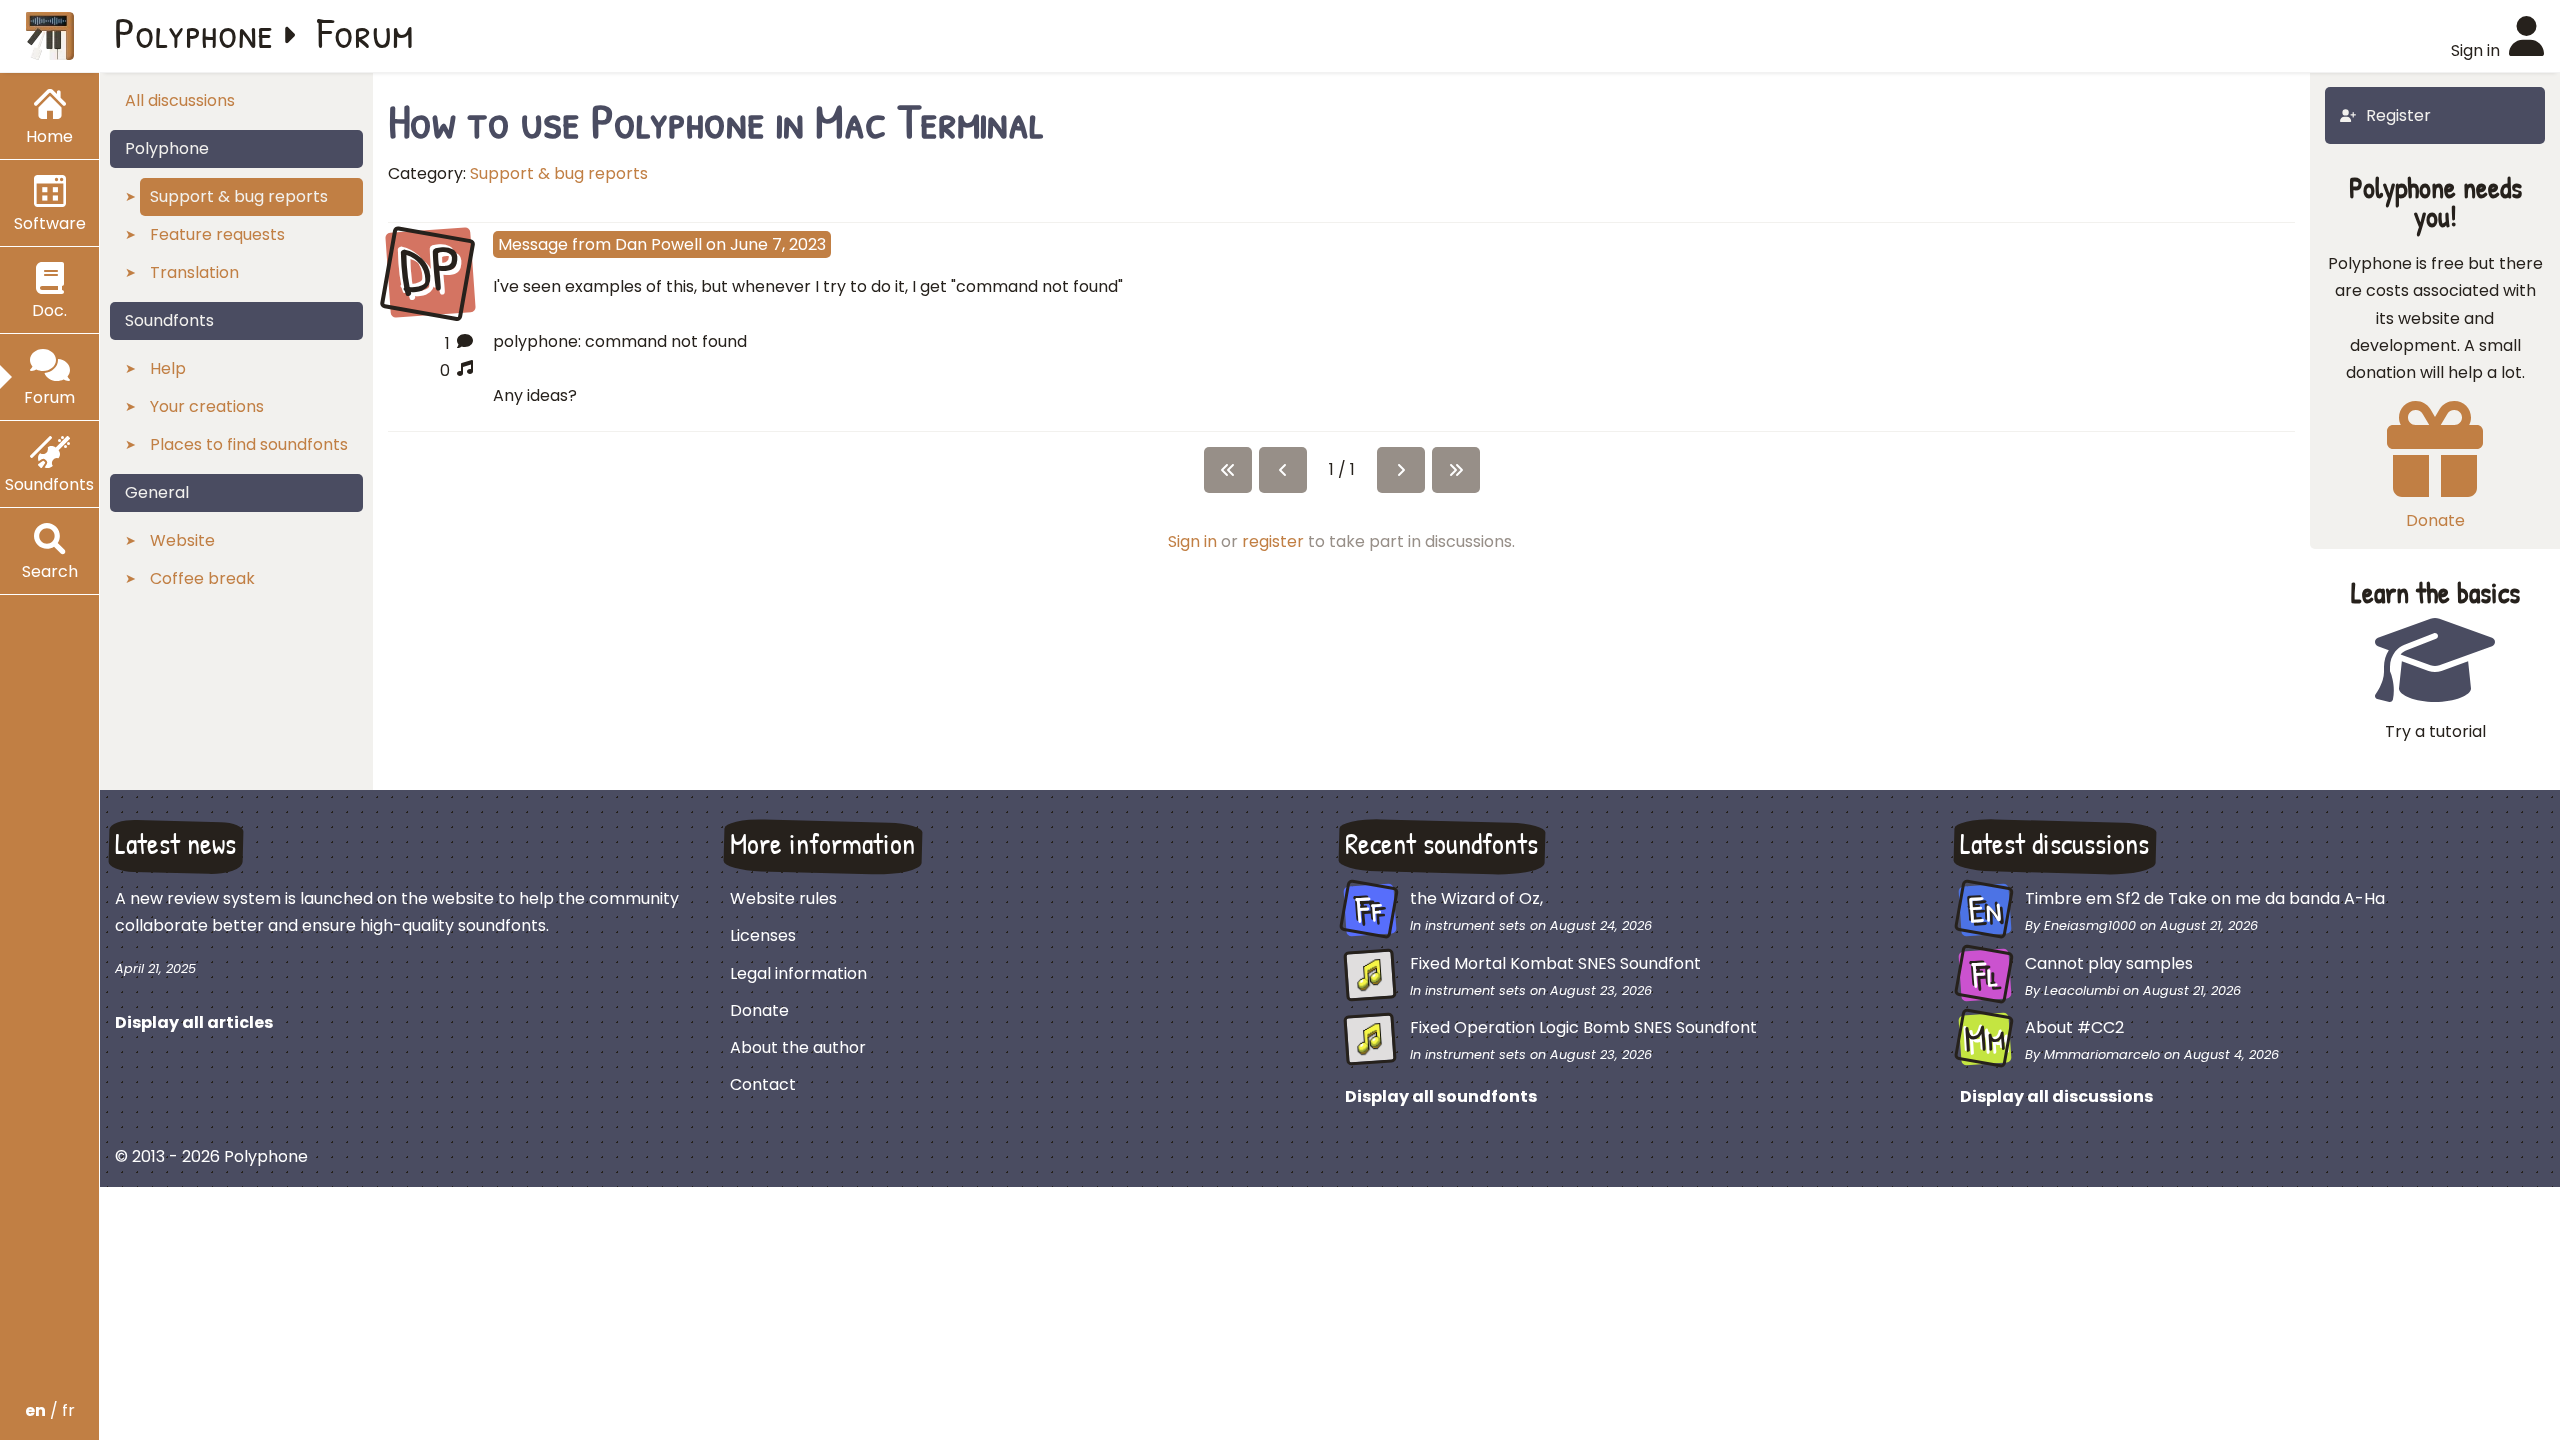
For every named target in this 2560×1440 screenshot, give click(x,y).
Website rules (783, 898)
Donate (759, 1010)
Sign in (1192, 541)
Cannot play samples (2109, 963)
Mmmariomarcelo (2102, 1054)
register (1273, 541)
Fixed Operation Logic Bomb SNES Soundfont (1583, 1027)
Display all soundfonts (1441, 1096)
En (1985, 910)
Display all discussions (2056, 1096)
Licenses (763, 935)
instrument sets (1475, 925)
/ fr (50, 1410)
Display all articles (194, 1022)
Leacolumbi (2081, 990)
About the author (798, 1047)
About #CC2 (2074, 1027)
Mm (1985, 1038)
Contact (763, 1084)
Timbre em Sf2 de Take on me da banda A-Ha (2205, 898)
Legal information (798, 973)
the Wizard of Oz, (1476, 898)
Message (533, 244)
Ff (1370, 910)
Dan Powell (658, 244)
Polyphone (194, 32)
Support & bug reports (559, 173)
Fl (1985, 973)
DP (430, 270)
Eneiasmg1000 (2090, 925)
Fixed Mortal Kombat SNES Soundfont (1555, 963)
